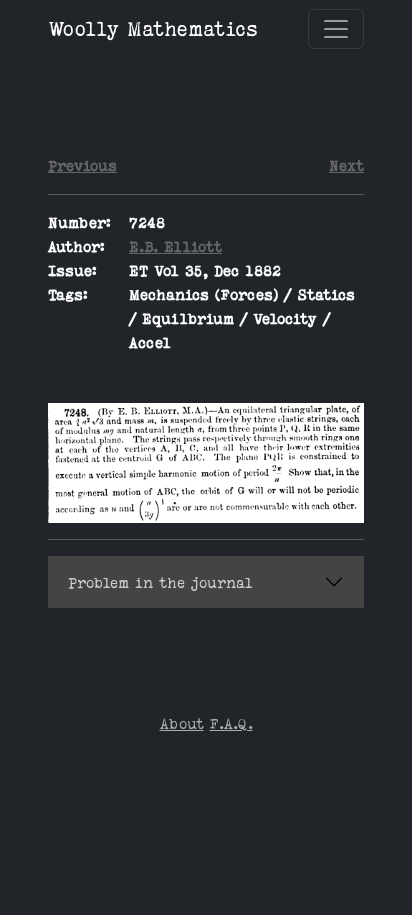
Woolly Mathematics (153, 28)
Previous (82, 165)
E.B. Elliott (175, 246)
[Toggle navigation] (336, 29)
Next (346, 165)
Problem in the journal (160, 582)
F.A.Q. (231, 723)
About (182, 723)
